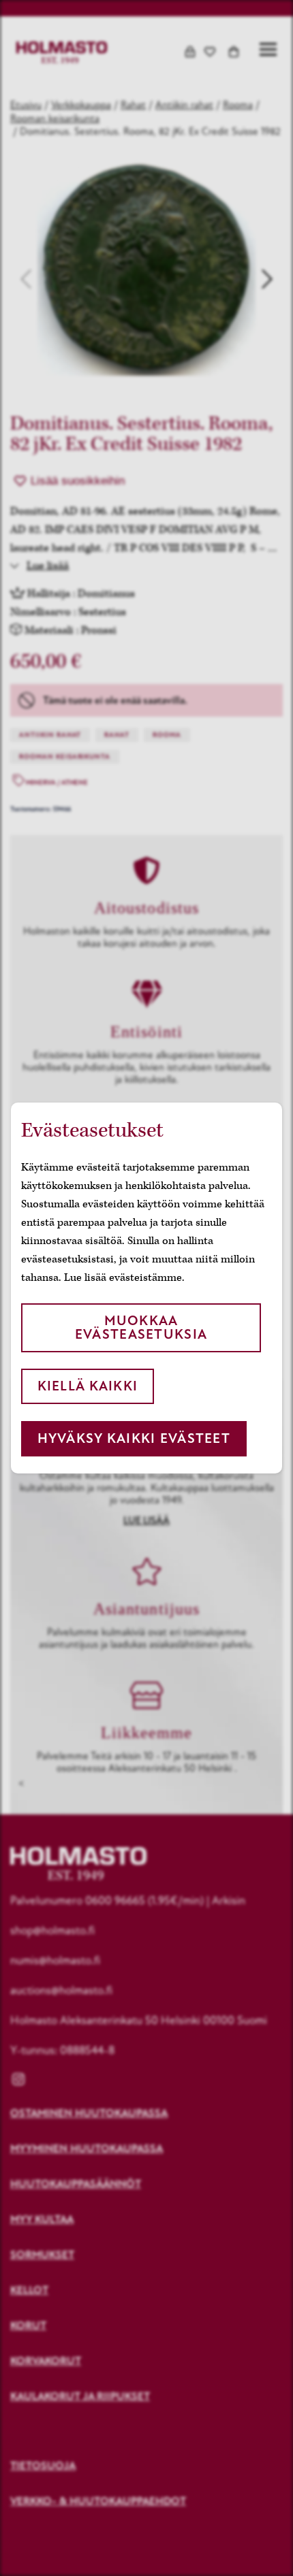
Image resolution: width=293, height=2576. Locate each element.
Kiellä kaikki (88, 1386)
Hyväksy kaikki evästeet (134, 1438)
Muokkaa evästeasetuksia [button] (141, 1327)
